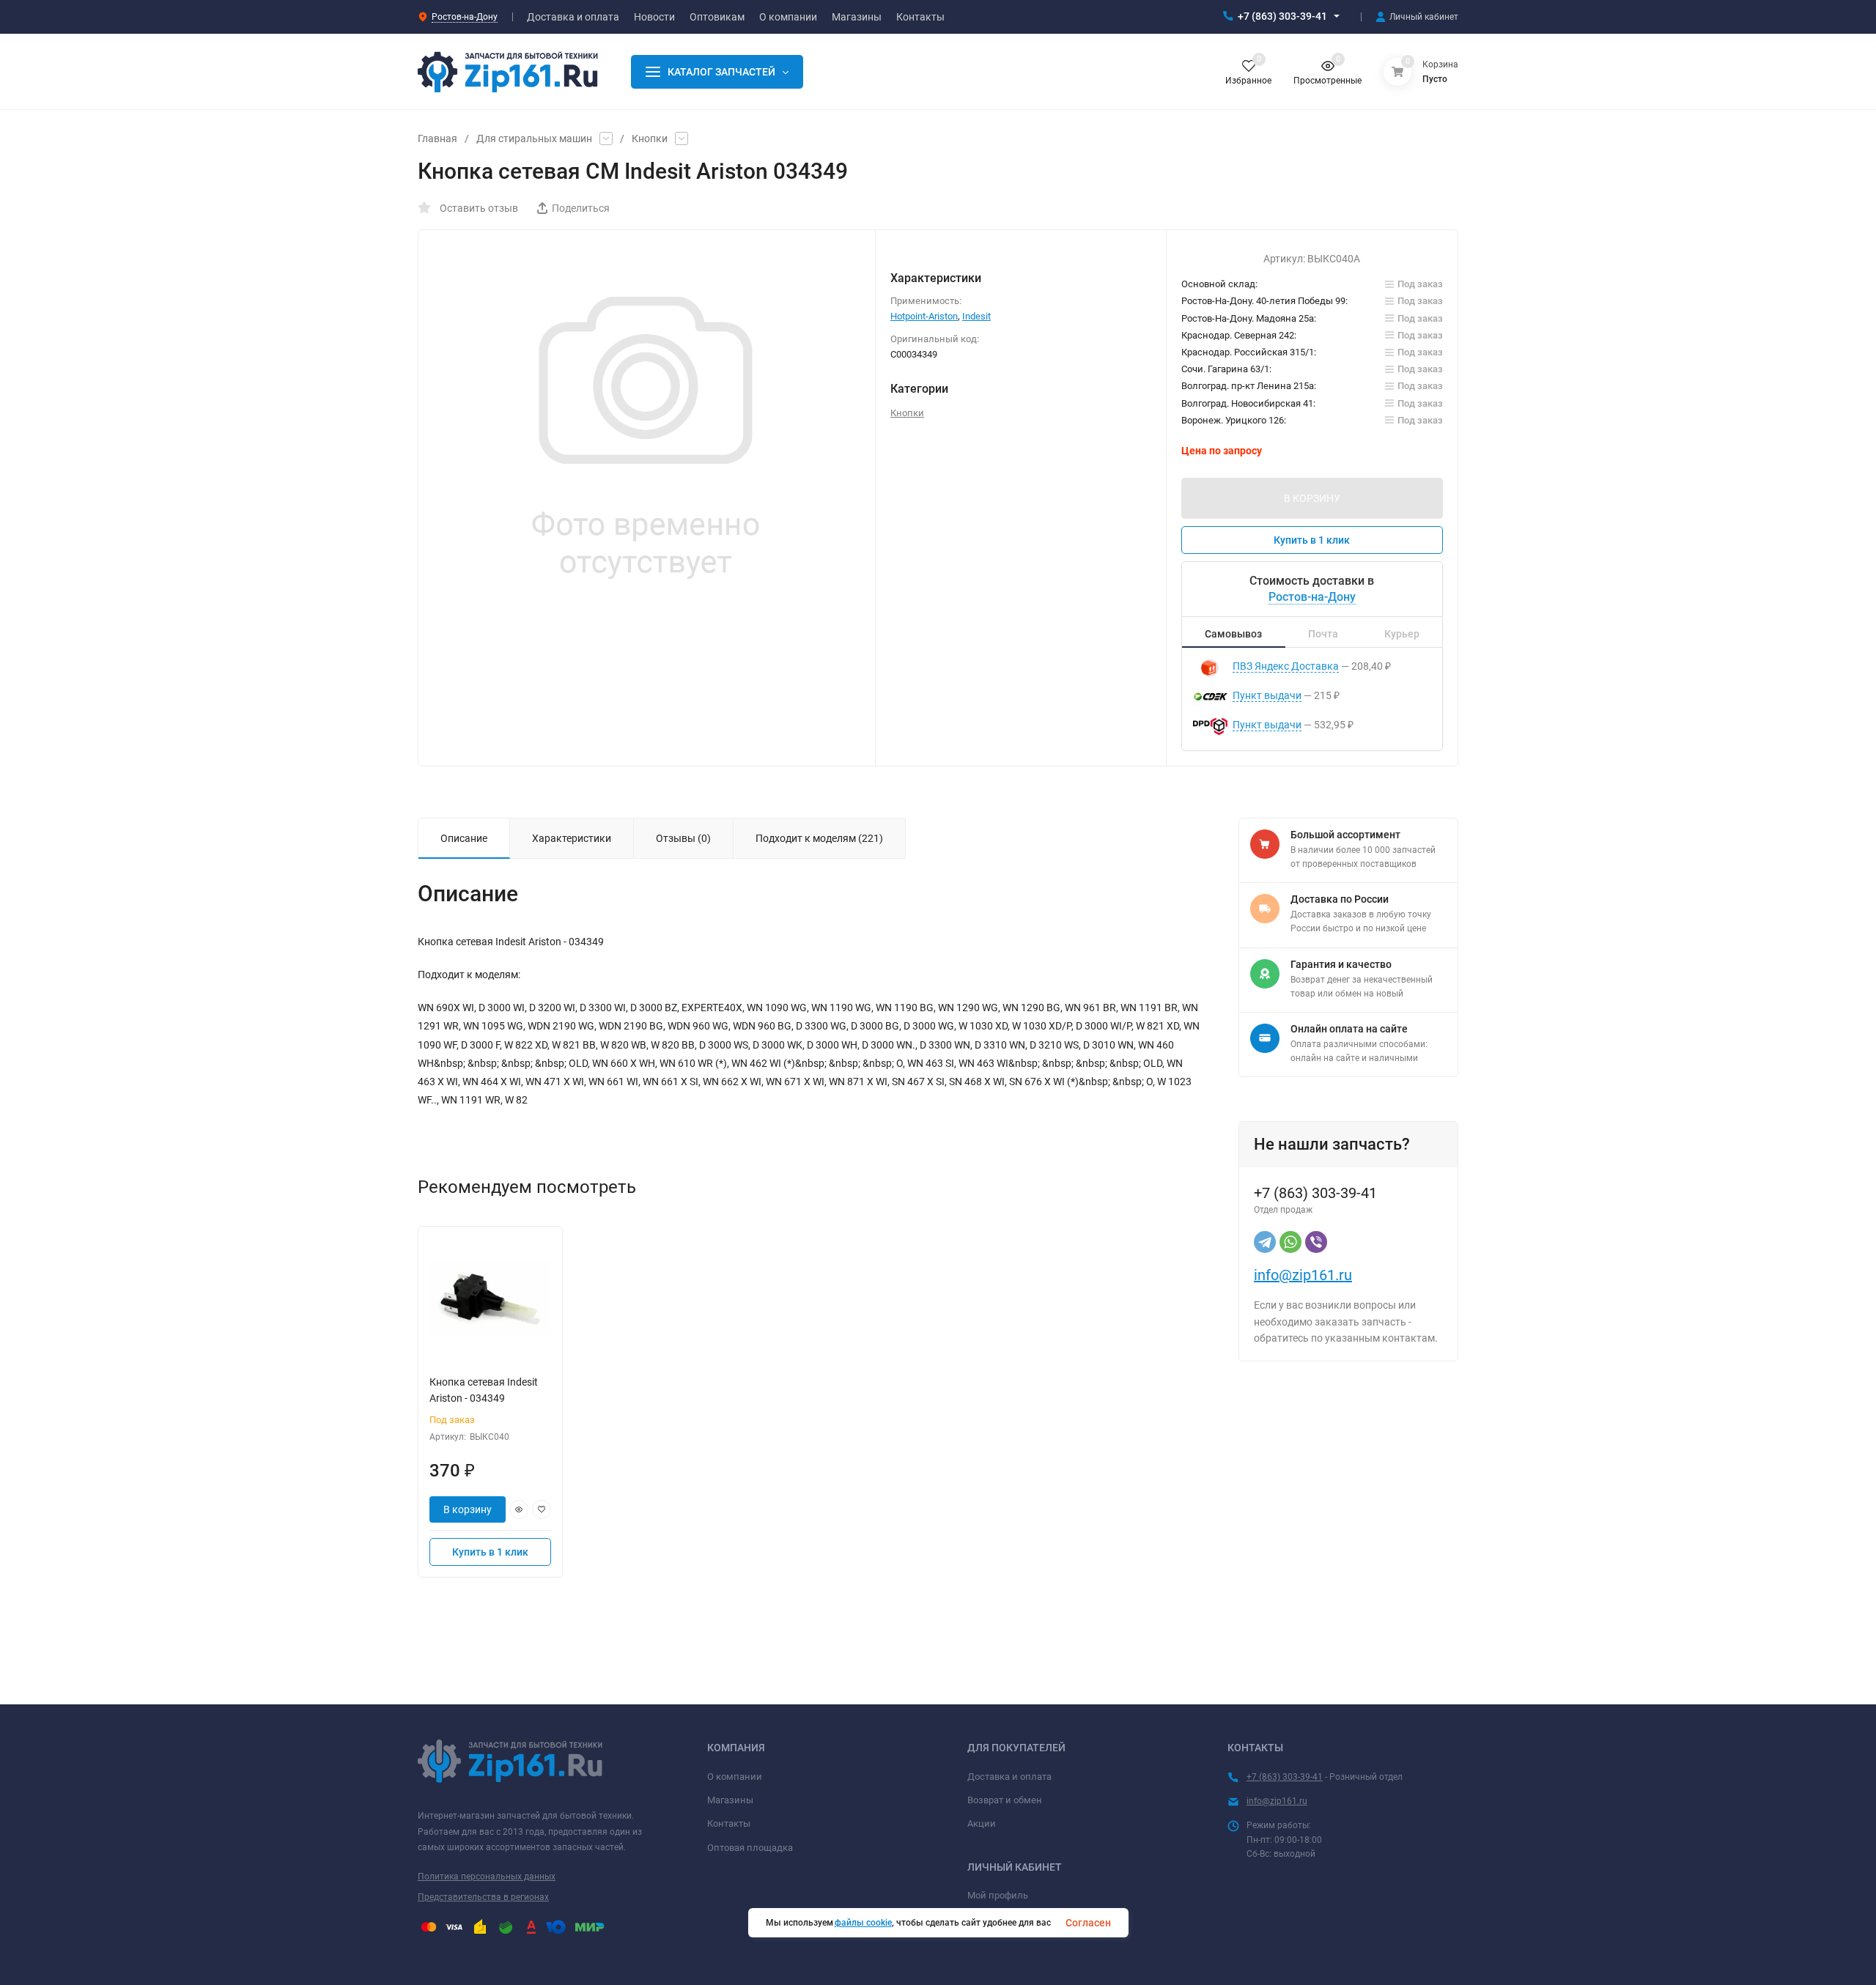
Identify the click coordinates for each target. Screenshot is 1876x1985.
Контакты (729, 1823)
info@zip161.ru (1303, 1275)
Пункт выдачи (1267, 695)
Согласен (1088, 1923)
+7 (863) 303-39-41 (1282, 16)
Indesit (976, 316)
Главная (437, 138)
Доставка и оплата (1009, 1777)
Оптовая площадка (750, 1848)
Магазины (730, 1800)
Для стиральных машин (534, 138)
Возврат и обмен (1005, 1800)
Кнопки (650, 138)
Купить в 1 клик (1312, 540)
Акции (982, 1823)
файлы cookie (863, 1923)
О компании (735, 1777)
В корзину (468, 1509)
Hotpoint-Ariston (924, 316)
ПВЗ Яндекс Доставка (1286, 666)
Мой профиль (998, 1895)
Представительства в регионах (483, 1897)
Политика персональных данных (487, 1877)
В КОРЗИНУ (1312, 498)
